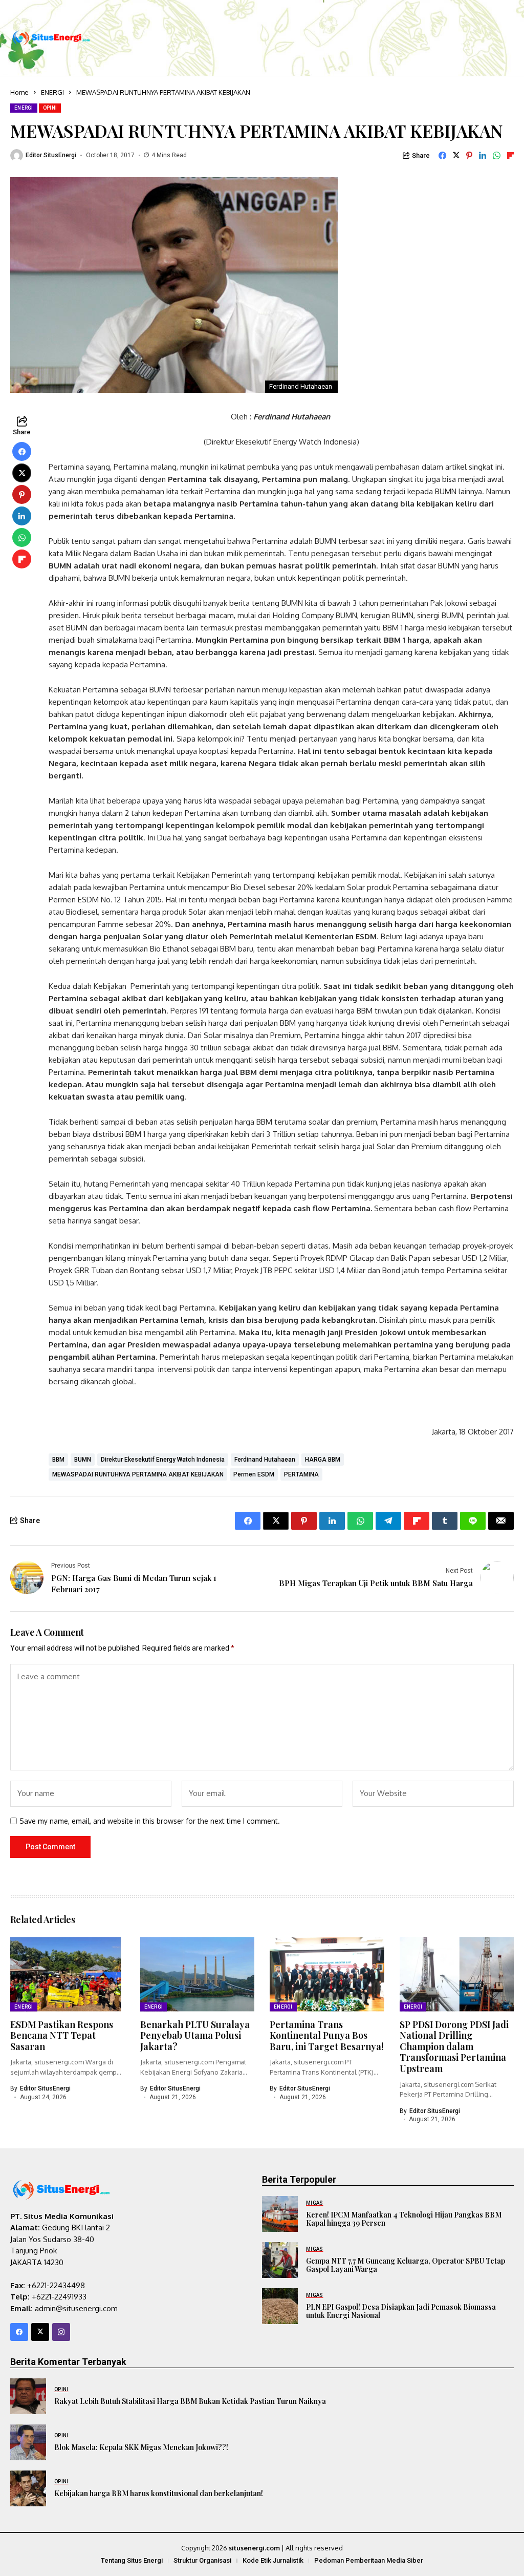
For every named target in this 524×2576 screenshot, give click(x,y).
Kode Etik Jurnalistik (273, 2560)
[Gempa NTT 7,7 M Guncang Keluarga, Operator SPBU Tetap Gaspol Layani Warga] (280, 2260)
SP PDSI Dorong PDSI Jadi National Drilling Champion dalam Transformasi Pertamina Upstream (454, 2046)
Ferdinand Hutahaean (265, 1460)
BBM (58, 1460)
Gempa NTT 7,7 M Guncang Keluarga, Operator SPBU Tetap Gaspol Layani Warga (406, 2265)
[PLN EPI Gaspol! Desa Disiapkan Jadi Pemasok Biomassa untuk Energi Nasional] (280, 2306)
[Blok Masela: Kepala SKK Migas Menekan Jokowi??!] (28, 2442)
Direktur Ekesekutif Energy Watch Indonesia (163, 1460)
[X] (40, 2332)
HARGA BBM (323, 1460)
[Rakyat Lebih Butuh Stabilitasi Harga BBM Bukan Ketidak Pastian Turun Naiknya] (28, 2396)
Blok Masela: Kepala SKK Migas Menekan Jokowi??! (141, 2447)
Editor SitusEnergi (51, 155)
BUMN (83, 1460)
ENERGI (52, 92)
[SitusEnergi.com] (51, 38)
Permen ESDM (254, 1474)
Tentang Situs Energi (132, 2560)
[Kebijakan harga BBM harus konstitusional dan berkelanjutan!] (28, 2488)
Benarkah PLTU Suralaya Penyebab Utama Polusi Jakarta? (195, 2035)
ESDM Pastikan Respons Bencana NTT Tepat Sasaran (62, 2035)
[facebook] (19, 2332)
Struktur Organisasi (202, 2560)
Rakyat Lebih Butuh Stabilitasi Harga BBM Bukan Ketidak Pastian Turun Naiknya (190, 2401)
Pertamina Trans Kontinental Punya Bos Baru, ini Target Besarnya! (327, 2035)
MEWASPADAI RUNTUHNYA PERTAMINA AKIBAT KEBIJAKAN (138, 1474)
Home (19, 92)
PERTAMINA (301, 1474)
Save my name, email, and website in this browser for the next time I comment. (150, 1821)
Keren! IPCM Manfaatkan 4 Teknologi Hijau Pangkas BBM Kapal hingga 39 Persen (404, 2219)
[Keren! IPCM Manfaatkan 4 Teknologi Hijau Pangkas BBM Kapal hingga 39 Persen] (280, 2214)
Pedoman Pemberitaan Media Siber (369, 2560)
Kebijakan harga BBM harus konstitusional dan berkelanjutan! (159, 2493)
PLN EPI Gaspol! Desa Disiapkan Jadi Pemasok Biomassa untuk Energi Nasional (401, 2311)
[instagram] (61, 2332)
